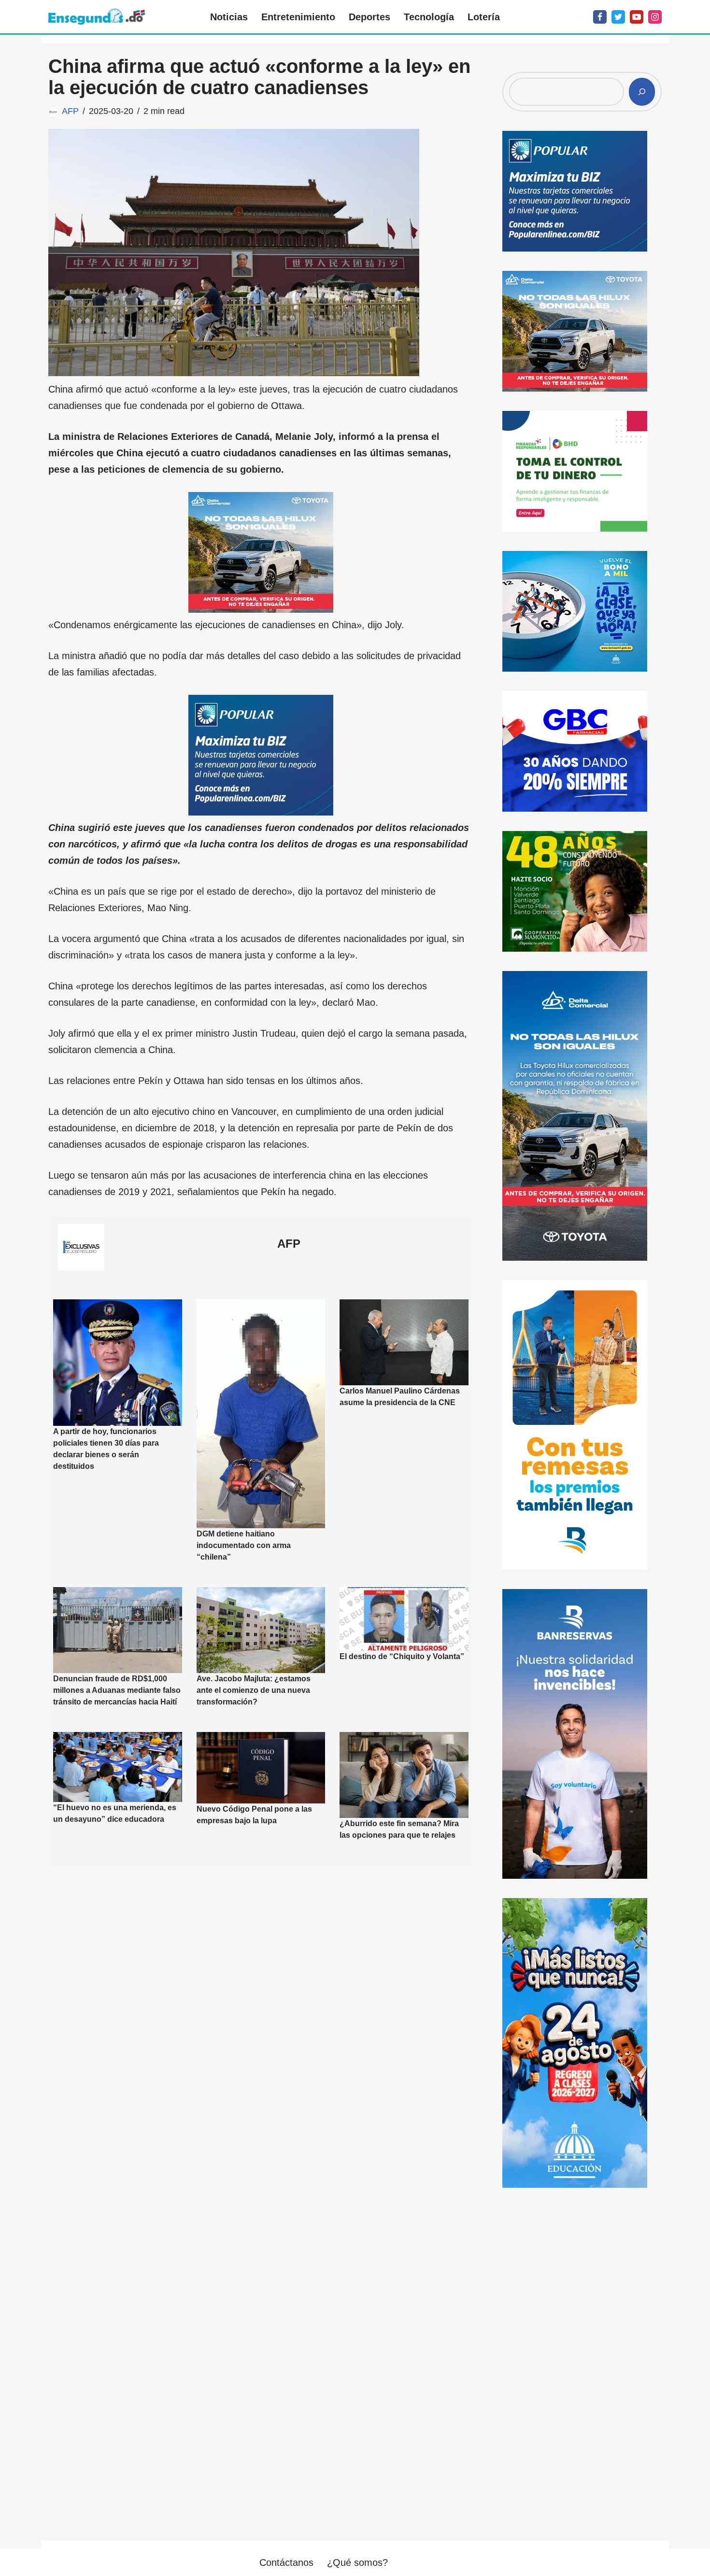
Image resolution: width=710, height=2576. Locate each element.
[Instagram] (655, 17)
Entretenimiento (298, 17)
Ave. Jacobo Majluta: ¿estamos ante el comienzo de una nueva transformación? (254, 1690)
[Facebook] (600, 17)
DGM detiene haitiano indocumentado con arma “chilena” (244, 1545)
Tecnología (429, 17)
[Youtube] (637, 17)
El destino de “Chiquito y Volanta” (402, 1656)
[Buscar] (642, 92)
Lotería (484, 17)
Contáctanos (286, 2562)
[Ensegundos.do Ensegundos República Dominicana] (97, 17)
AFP (70, 111)
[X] (618, 17)
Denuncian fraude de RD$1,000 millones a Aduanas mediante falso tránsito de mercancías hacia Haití (117, 1690)
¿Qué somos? (357, 2562)
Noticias (229, 17)
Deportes (369, 17)
